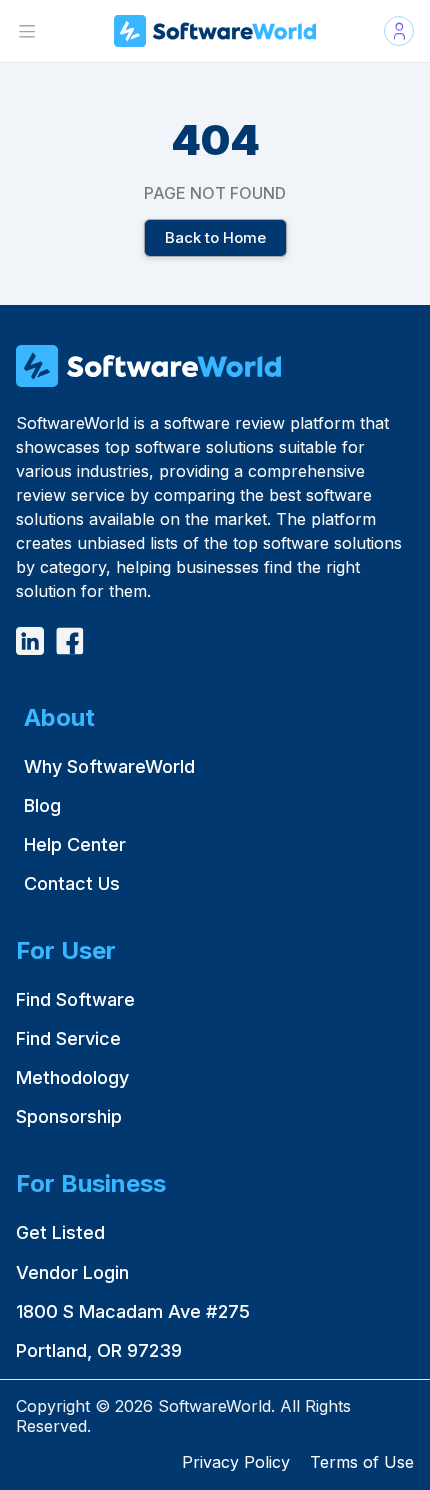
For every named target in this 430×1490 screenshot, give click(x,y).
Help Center (75, 844)
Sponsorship (69, 1116)
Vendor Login (72, 1272)
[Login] (399, 31)
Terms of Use (362, 1462)
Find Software (75, 999)
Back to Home (214, 237)
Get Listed (60, 1232)
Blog (42, 805)
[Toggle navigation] (27, 31)
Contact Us (72, 883)
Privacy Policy (236, 1462)
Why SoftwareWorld (109, 766)
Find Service (68, 1038)
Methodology (72, 1077)
